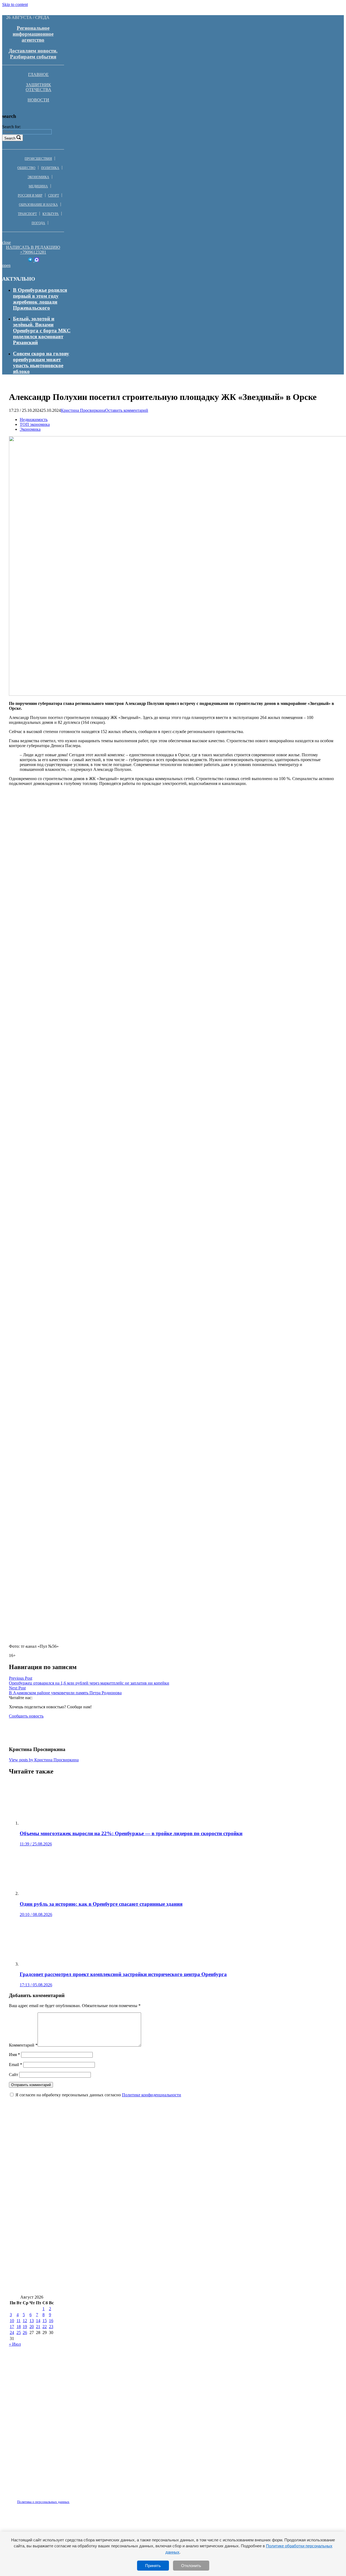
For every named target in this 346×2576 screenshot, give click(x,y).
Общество (26, 168)
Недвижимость (34, 420)
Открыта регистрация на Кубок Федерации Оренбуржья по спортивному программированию (120, 2158)
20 (32, 2327)
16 (51, 2321)
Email (16, 2065)
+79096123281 (33, 252)
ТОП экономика (35, 424)
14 (38, 2321)
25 (19, 2333)
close (6, 242)
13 (32, 2321)
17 (12, 2327)
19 (25, 2327)
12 (25, 2321)
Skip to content (15, 4)
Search (10, 138)
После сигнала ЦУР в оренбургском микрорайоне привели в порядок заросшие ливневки (115, 2206)
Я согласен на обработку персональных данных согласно (98, 2095)
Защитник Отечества (39, 87)
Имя (14, 2055)
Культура (51, 214)
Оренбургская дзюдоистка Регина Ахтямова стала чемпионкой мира (90, 2254)
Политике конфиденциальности (152, 2095)
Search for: (11, 127)
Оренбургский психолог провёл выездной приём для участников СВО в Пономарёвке (110, 2174)
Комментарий (23, 2045)
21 (38, 2327)
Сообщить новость (26, 1716)
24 (12, 2333)
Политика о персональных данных (43, 2502)
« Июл (15, 2344)
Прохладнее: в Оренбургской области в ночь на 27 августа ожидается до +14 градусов (110, 2222)
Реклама (65, 2499)
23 (51, 2327)
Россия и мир (30, 195)
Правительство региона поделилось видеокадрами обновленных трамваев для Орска (110, 2271)
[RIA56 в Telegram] (31, 261)
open (6, 265)
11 (19, 2321)
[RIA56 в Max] (37, 261)
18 (19, 2327)
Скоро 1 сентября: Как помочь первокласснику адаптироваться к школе (95, 2190)
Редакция (39, 2499)
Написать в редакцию (33, 247)
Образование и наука (38, 205)
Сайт (14, 2075)
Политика (50, 168)
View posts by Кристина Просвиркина (44, 1760)
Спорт (54, 195)
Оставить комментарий (127, 410)
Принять (153, 2566)
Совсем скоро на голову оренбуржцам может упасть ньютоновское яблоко (41, 362)
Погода (38, 223)
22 (45, 2327)
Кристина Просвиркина (83, 410)
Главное (38, 74)
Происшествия (38, 159)
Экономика (38, 177)
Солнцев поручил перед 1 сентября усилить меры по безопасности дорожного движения (112, 2238)
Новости (38, 100)
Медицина (38, 186)
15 (45, 2321)
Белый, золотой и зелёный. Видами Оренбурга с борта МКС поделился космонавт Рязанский (42, 331)
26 (25, 2333)
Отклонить (191, 2566)
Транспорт (27, 214)
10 (12, 2321)
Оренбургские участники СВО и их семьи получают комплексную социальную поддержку (116, 2287)
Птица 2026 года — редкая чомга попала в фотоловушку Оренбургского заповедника (110, 2142)
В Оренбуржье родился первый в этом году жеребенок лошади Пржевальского (40, 299)
